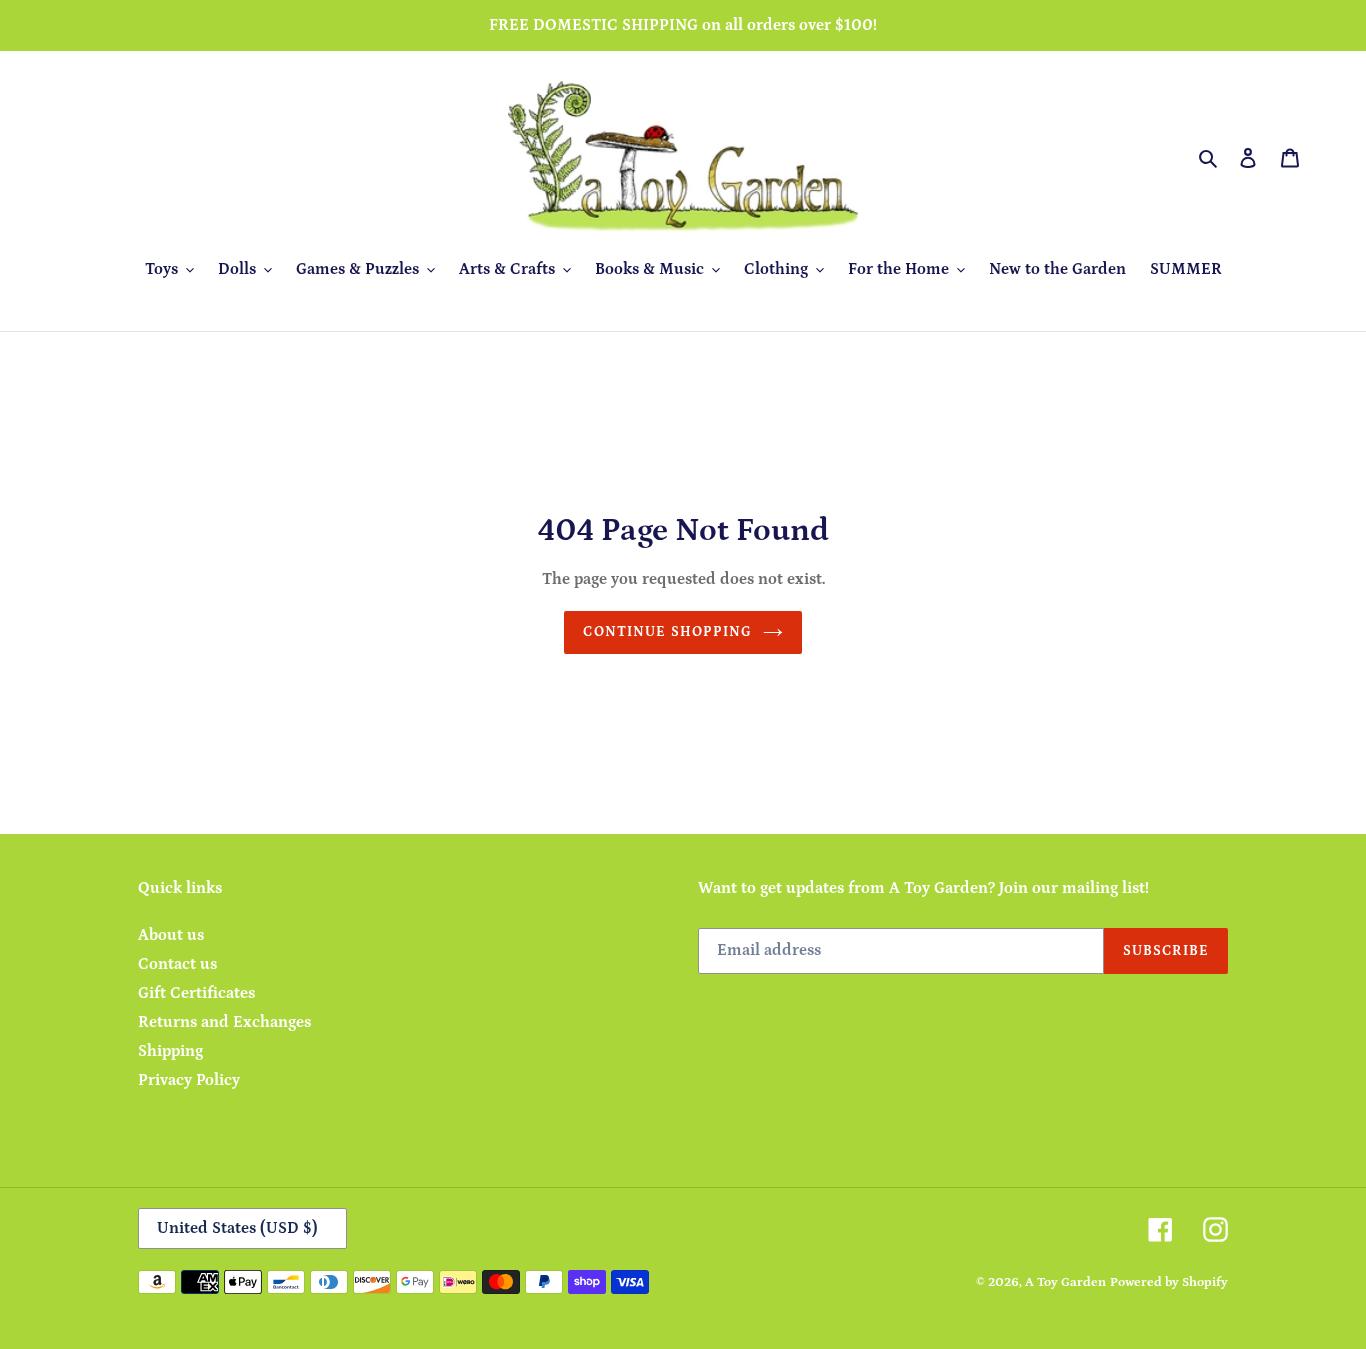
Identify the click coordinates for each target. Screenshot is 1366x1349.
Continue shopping (667, 632)
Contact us (177, 964)
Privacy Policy (189, 1080)
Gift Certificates (196, 993)
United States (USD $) (237, 1228)
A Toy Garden (1065, 1282)
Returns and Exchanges (224, 1022)
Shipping (170, 1051)
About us (171, 935)
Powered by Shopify (1169, 1282)
